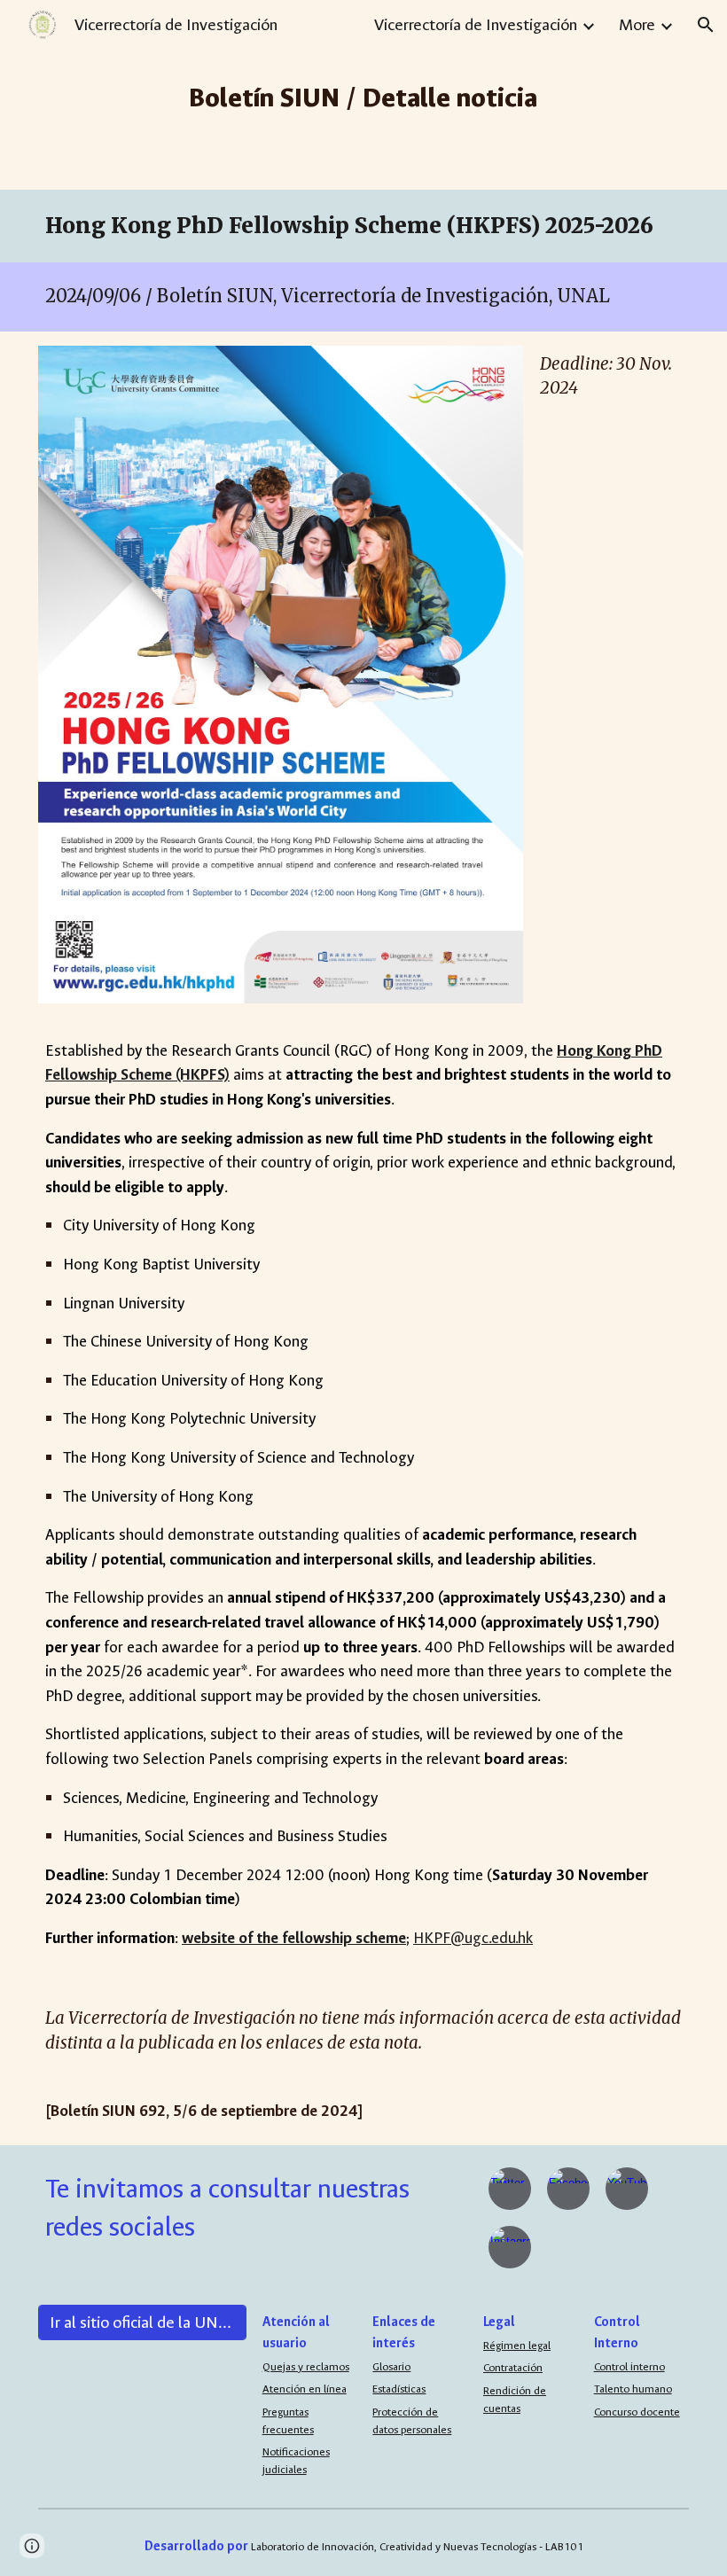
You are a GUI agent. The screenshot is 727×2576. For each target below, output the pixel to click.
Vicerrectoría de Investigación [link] (476, 25)
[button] (706, 25)
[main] (364, 95)
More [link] (637, 25)
